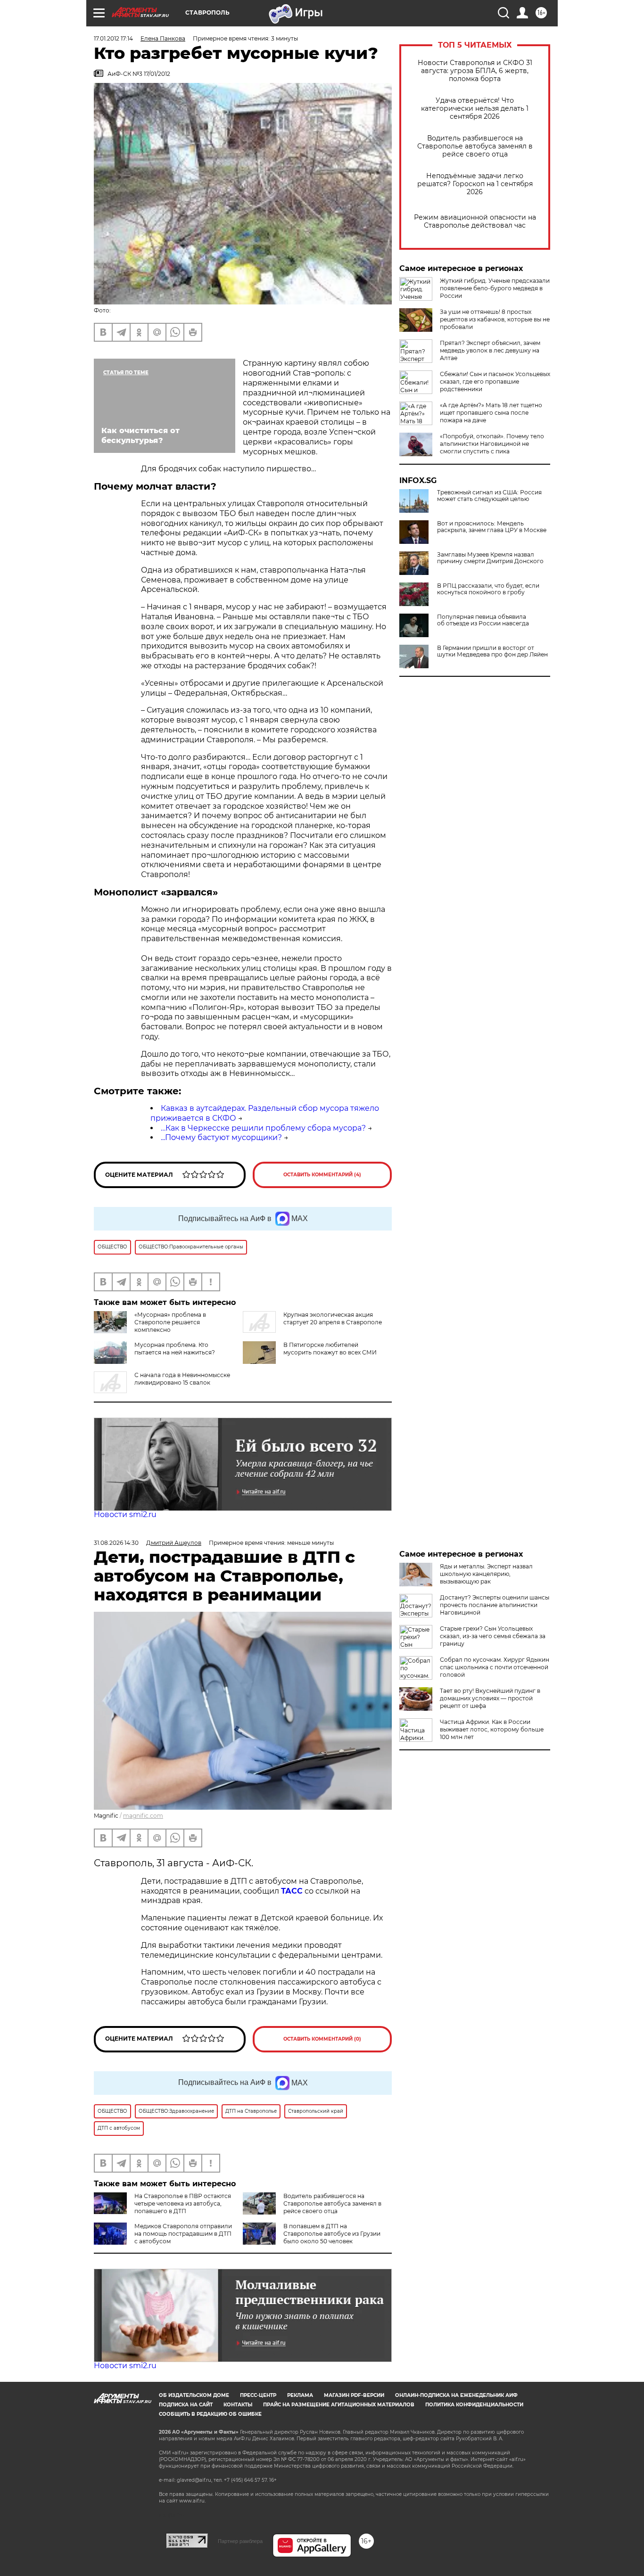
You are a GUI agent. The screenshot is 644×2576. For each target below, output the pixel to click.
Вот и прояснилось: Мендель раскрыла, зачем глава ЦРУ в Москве (492, 527)
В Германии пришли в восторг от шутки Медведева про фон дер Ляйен (492, 651)
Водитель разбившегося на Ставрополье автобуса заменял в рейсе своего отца (475, 146)
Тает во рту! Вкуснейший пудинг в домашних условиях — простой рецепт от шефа (490, 1698)
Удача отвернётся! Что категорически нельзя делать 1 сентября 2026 (475, 109)
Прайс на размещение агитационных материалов (339, 2405)
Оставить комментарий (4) (322, 1175)
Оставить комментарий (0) (322, 2039)
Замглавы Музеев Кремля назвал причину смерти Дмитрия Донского (490, 558)
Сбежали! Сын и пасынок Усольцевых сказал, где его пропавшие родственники (495, 381)
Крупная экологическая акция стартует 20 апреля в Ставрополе (333, 1318)
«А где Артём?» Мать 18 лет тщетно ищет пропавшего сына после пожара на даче (491, 413)
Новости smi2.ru (125, 1514)
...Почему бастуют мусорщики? (221, 1137)
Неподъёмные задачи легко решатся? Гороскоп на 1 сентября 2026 (475, 184)
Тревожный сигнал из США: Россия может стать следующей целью (489, 496)
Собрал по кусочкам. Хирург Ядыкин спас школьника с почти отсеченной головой (495, 1667)
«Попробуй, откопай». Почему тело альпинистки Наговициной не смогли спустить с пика (492, 444)
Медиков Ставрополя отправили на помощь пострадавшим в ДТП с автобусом (183, 2234)
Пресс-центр (258, 2395)
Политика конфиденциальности (474, 2405)
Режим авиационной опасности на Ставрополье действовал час (475, 222)
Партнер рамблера (240, 2541)
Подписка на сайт (186, 2405)
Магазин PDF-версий (354, 2395)
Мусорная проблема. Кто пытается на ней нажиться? (175, 1349)
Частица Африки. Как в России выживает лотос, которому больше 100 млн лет (492, 1729)
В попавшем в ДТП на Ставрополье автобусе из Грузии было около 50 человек (332, 2234)
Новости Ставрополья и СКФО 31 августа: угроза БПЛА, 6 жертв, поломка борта (475, 71)
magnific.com (143, 1816)
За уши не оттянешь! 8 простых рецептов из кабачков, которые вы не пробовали (495, 319)
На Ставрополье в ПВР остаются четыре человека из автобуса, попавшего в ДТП (183, 2203)
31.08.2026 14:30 (116, 1543)
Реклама (300, 2395)
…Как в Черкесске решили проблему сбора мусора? (263, 1128)
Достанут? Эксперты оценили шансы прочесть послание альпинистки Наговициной (495, 1605)
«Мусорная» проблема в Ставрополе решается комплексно (170, 1322)
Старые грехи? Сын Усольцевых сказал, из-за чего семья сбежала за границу (493, 1636)
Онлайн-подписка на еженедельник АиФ (456, 2395)
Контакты (238, 2405)
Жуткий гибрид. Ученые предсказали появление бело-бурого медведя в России (495, 288)
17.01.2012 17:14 (113, 38)
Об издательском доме (194, 2395)
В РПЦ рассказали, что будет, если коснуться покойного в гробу (488, 589)
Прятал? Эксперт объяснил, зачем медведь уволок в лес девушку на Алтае (490, 350)
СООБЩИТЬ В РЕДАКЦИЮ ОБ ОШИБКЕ (210, 2414)
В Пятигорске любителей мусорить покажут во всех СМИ (330, 1349)
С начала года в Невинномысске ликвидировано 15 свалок (182, 1379)
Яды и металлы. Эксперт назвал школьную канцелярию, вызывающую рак (486, 1574)
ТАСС (292, 1891)
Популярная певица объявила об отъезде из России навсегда (483, 620)
